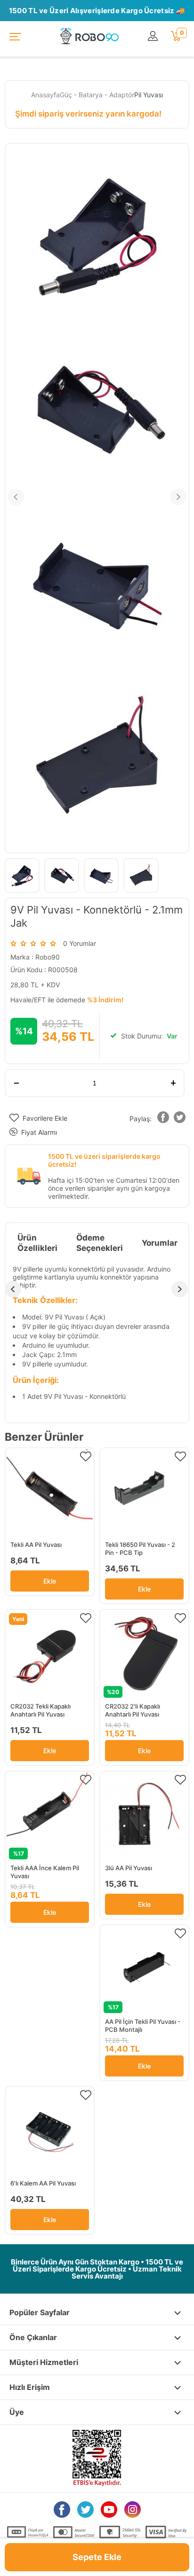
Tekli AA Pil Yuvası (36, 1545)
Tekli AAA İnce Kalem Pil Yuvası (45, 1872)
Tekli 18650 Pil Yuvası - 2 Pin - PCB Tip (140, 1549)
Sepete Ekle (97, 2557)
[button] (163, 1119)
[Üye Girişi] (155, 36)
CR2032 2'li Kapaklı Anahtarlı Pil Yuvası (133, 1710)
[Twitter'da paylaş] (180, 1119)
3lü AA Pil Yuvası (129, 1868)
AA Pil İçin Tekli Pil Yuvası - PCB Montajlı (143, 2026)
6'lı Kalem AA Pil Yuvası (43, 2183)
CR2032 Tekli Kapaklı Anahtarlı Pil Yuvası (40, 1710)
